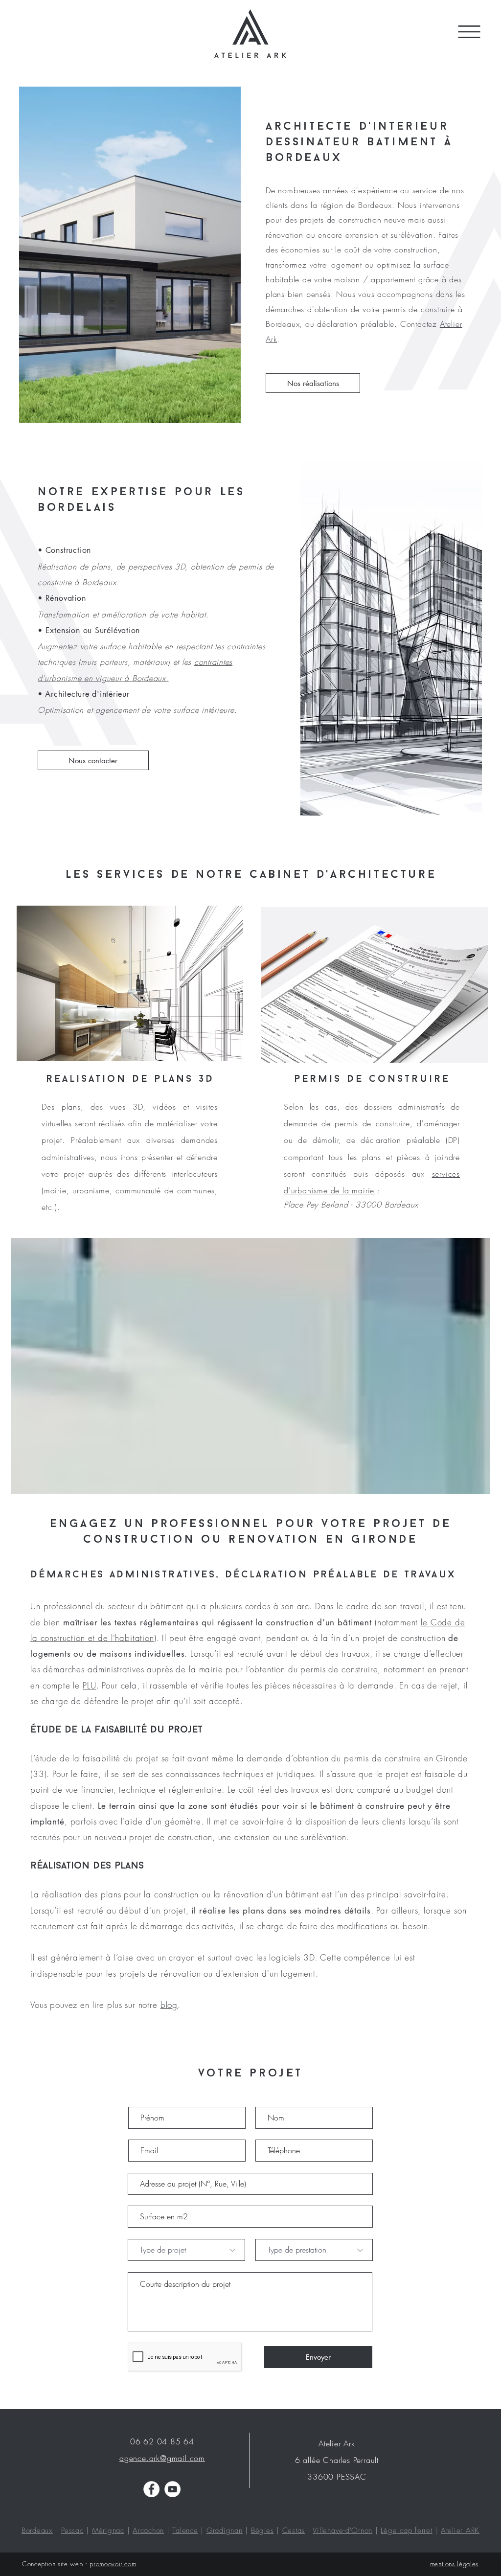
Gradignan (225, 2530)
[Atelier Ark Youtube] (172, 2489)
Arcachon (148, 2530)
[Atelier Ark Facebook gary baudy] (151, 2489)
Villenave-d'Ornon (342, 2530)
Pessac (72, 2530)
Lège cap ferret (406, 2530)
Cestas (294, 2530)
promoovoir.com (113, 2564)
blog (169, 2005)
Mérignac (108, 2530)
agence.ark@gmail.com (162, 2458)
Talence (185, 2530)
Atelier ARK (460, 2530)
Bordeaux (37, 2530)
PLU (90, 1685)
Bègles (262, 2530)
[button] (469, 32)
